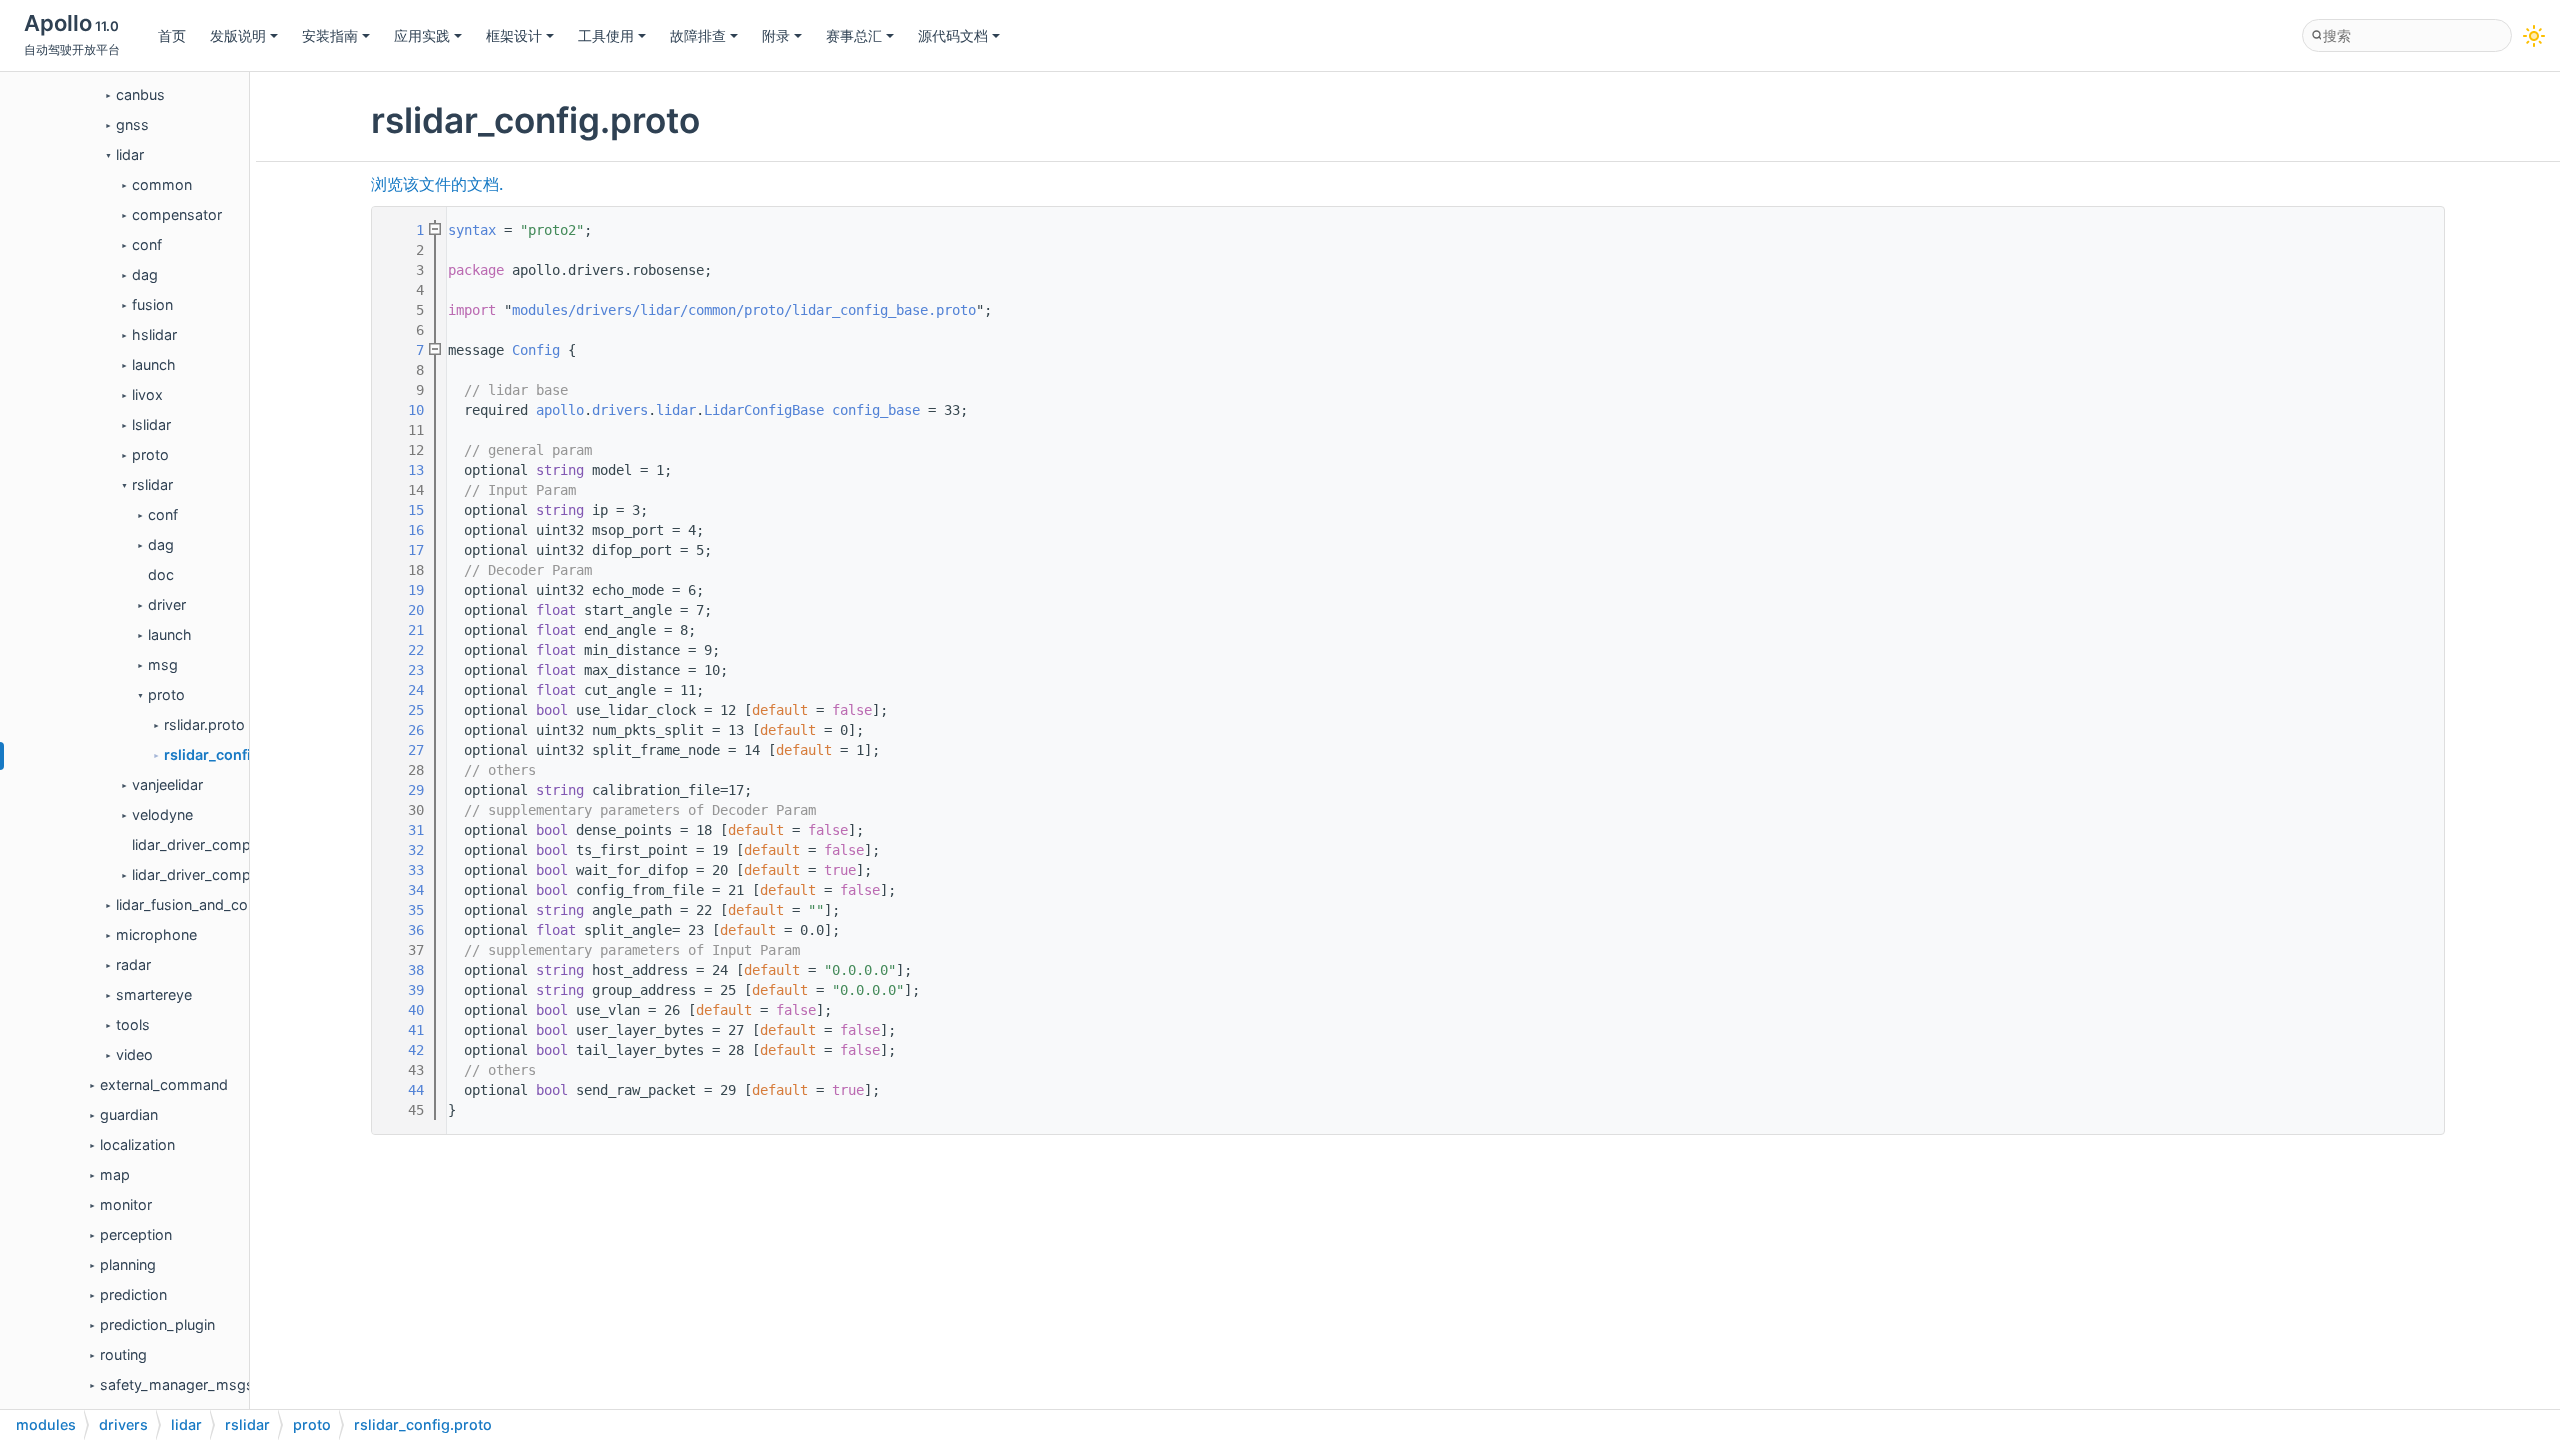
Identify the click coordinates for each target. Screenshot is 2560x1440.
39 (404, 990)
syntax (472, 230)
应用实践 (422, 35)
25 (404, 710)
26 (404, 730)
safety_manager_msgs (177, 1384)
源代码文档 (953, 35)
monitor (126, 1204)
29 (404, 790)
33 (404, 870)
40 (404, 1010)
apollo (560, 410)
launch (154, 364)
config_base (876, 410)
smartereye (154, 994)
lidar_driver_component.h (217, 874)
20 (404, 610)
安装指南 (330, 35)
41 (404, 1030)
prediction (133, 1294)
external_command (164, 1084)
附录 (776, 35)
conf (147, 244)
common (162, 184)
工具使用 (606, 35)
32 (404, 850)
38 (404, 970)
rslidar (152, 484)
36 (404, 930)
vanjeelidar (167, 784)
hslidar (154, 334)
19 (404, 590)
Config (536, 350)
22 (404, 650)
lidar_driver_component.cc (220, 844)
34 (404, 890)
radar (133, 964)
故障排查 (698, 35)
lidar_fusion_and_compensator (218, 904)
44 (404, 1090)
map (115, 1174)
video (134, 1054)
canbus (140, 94)
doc (161, 574)
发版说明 (238, 35)
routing (123, 1354)
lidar (130, 154)
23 (404, 670)
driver (167, 604)
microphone (156, 934)
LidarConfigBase (764, 410)
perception (136, 1234)
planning (128, 1264)
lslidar (151, 424)
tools (133, 1024)
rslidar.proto (204, 724)
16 (404, 530)
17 (404, 550)
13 (404, 470)
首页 (172, 35)
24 (404, 690)
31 (404, 830)
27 (404, 750)
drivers (620, 410)
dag (145, 274)
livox (147, 394)
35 (404, 910)
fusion (152, 304)
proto (150, 454)
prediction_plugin (157, 1324)
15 (404, 510)
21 (404, 630)
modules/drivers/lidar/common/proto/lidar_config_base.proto (744, 310)
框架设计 (514, 35)
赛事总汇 (854, 35)
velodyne (162, 814)
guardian (129, 1114)
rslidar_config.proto (233, 754)
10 (404, 410)
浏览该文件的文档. (437, 184)
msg (163, 664)
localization (137, 1144)
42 (404, 1050)
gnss (132, 124)
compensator (177, 214)
